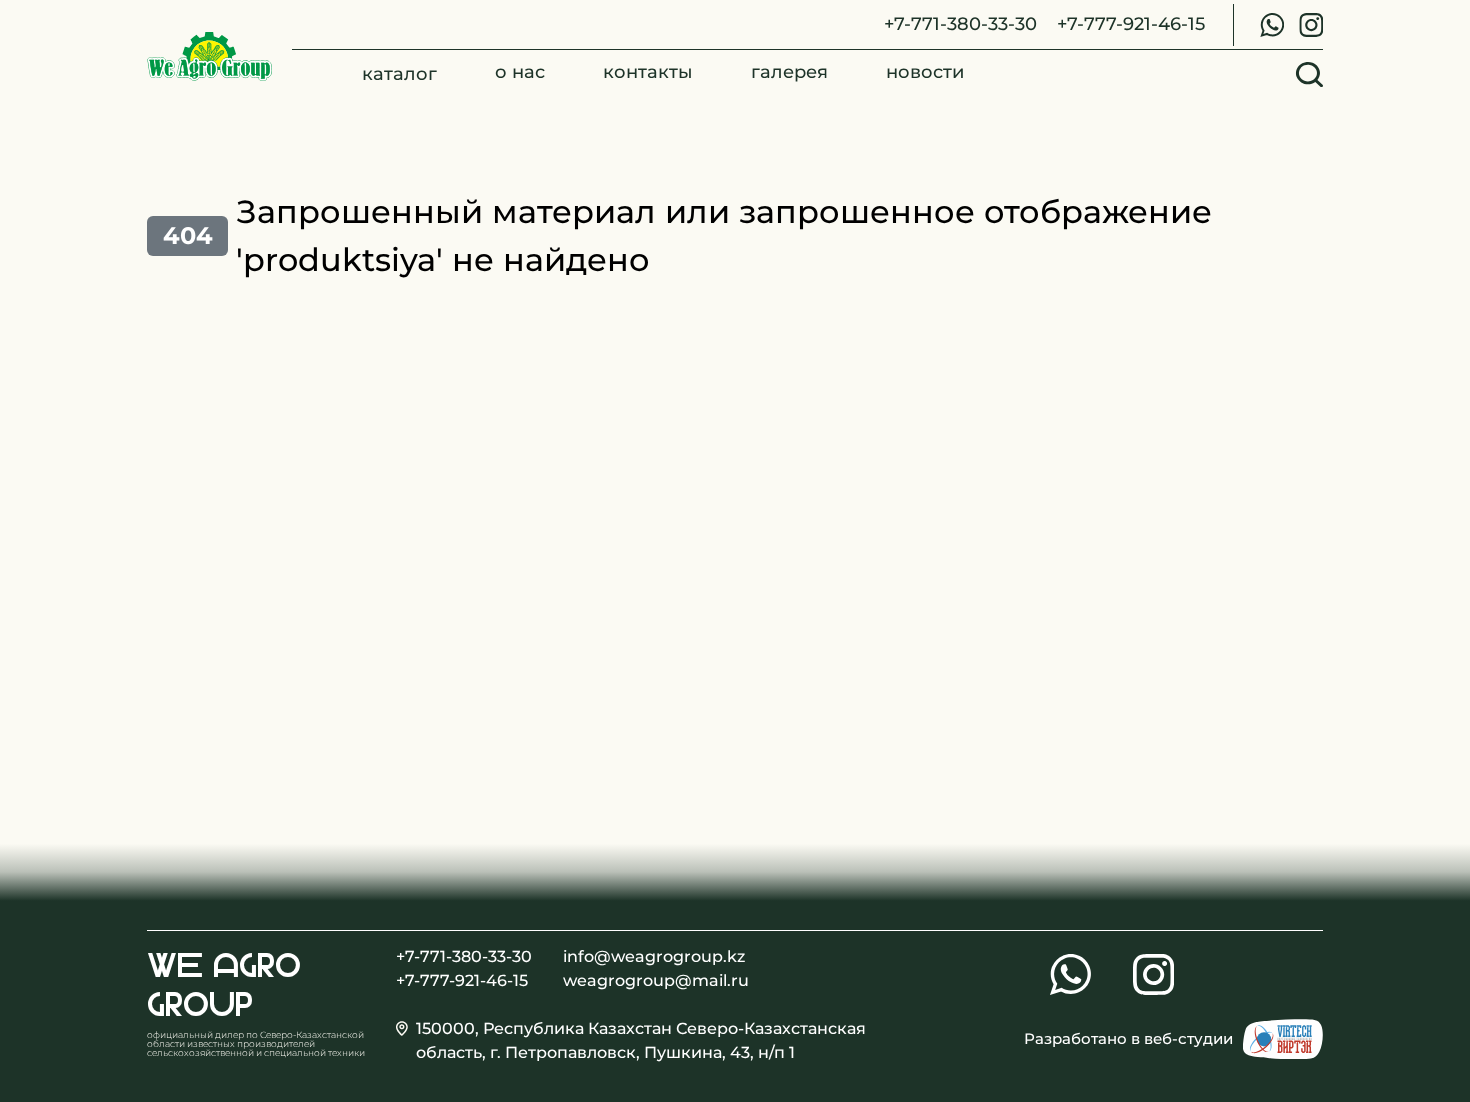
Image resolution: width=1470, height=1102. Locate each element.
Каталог (399, 74)
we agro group (224, 984)
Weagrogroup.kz (209, 57)
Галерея (789, 72)
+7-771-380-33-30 (960, 23)
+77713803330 (1272, 25)
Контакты (648, 72)
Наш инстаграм (1311, 25)
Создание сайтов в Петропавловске (1283, 1039)
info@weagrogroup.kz (634, 956)
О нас (520, 72)
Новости (925, 72)
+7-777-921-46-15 (1131, 23)
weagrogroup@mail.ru (634, 980)
